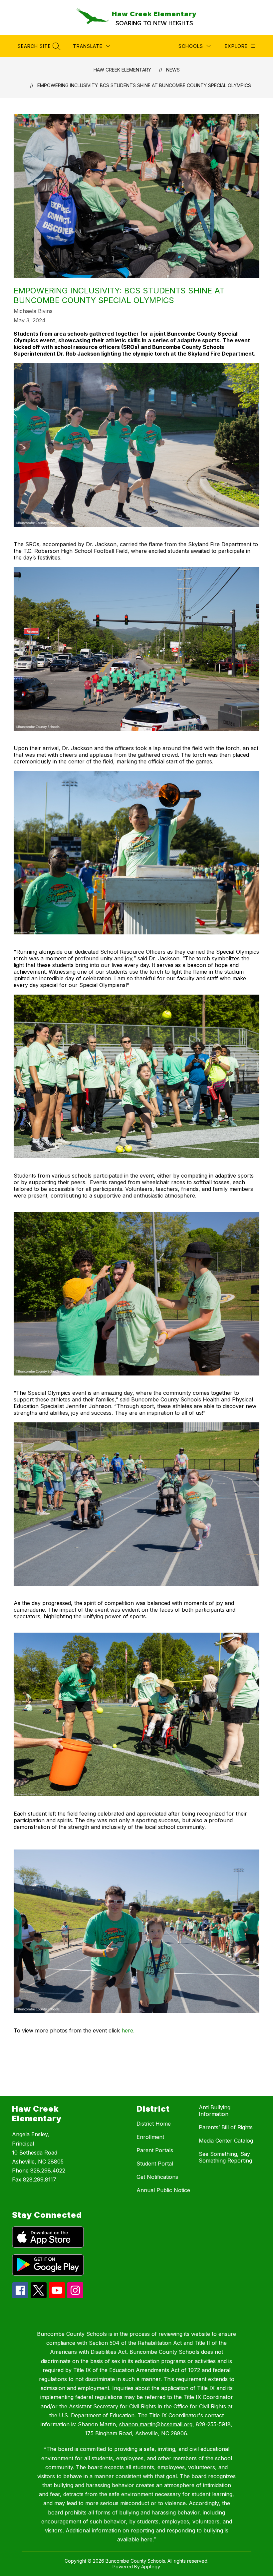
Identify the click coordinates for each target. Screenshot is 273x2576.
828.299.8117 (40, 2179)
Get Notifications (157, 2177)
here (147, 2539)
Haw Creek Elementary (122, 70)
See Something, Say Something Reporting (225, 2157)
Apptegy (151, 2567)
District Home (154, 2124)
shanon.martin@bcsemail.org (156, 2424)
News (173, 70)
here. (128, 2030)
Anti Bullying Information (215, 2111)
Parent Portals (155, 2150)
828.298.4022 (48, 2171)
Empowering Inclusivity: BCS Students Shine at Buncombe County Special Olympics (144, 85)
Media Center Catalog (226, 2141)
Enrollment (150, 2137)
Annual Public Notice (163, 2190)
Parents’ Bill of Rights (226, 2127)
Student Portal (155, 2164)
